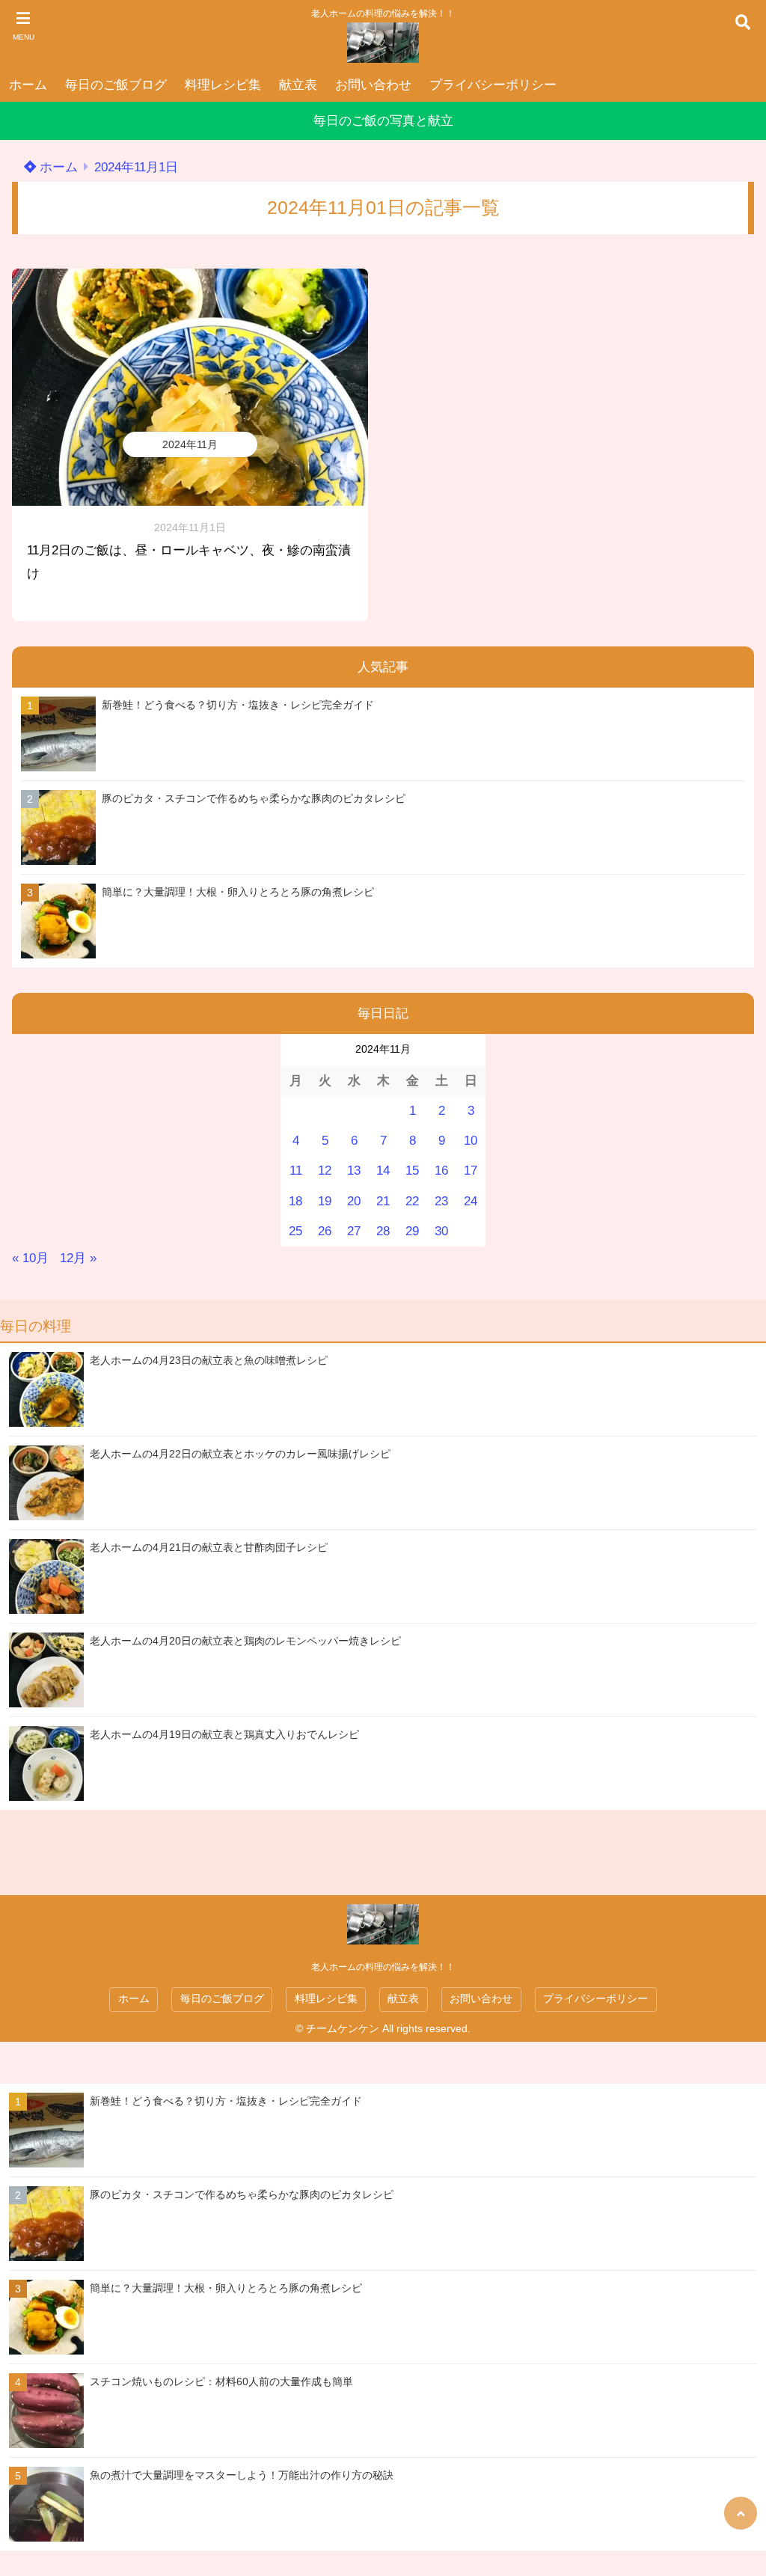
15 (412, 1171)
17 (471, 1171)
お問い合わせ (373, 85)
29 (412, 1231)
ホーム (28, 85)
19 (325, 1201)
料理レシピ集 (223, 85)
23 (441, 1201)
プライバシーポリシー (493, 85)
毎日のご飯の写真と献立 (383, 121)
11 (296, 1171)
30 (441, 1231)
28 (383, 1231)
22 (412, 1201)
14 (383, 1171)
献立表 (298, 85)
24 (471, 1201)
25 (295, 1231)
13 (354, 1171)
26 (325, 1231)
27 (354, 1231)
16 (441, 1171)
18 (295, 1201)
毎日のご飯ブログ (116, 85)
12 (325, 1171)
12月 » (78, 1258)
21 (383, 1201)
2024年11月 (190, 444)
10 (471, 1141)
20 (354, 1201)
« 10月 (30, 1258)
